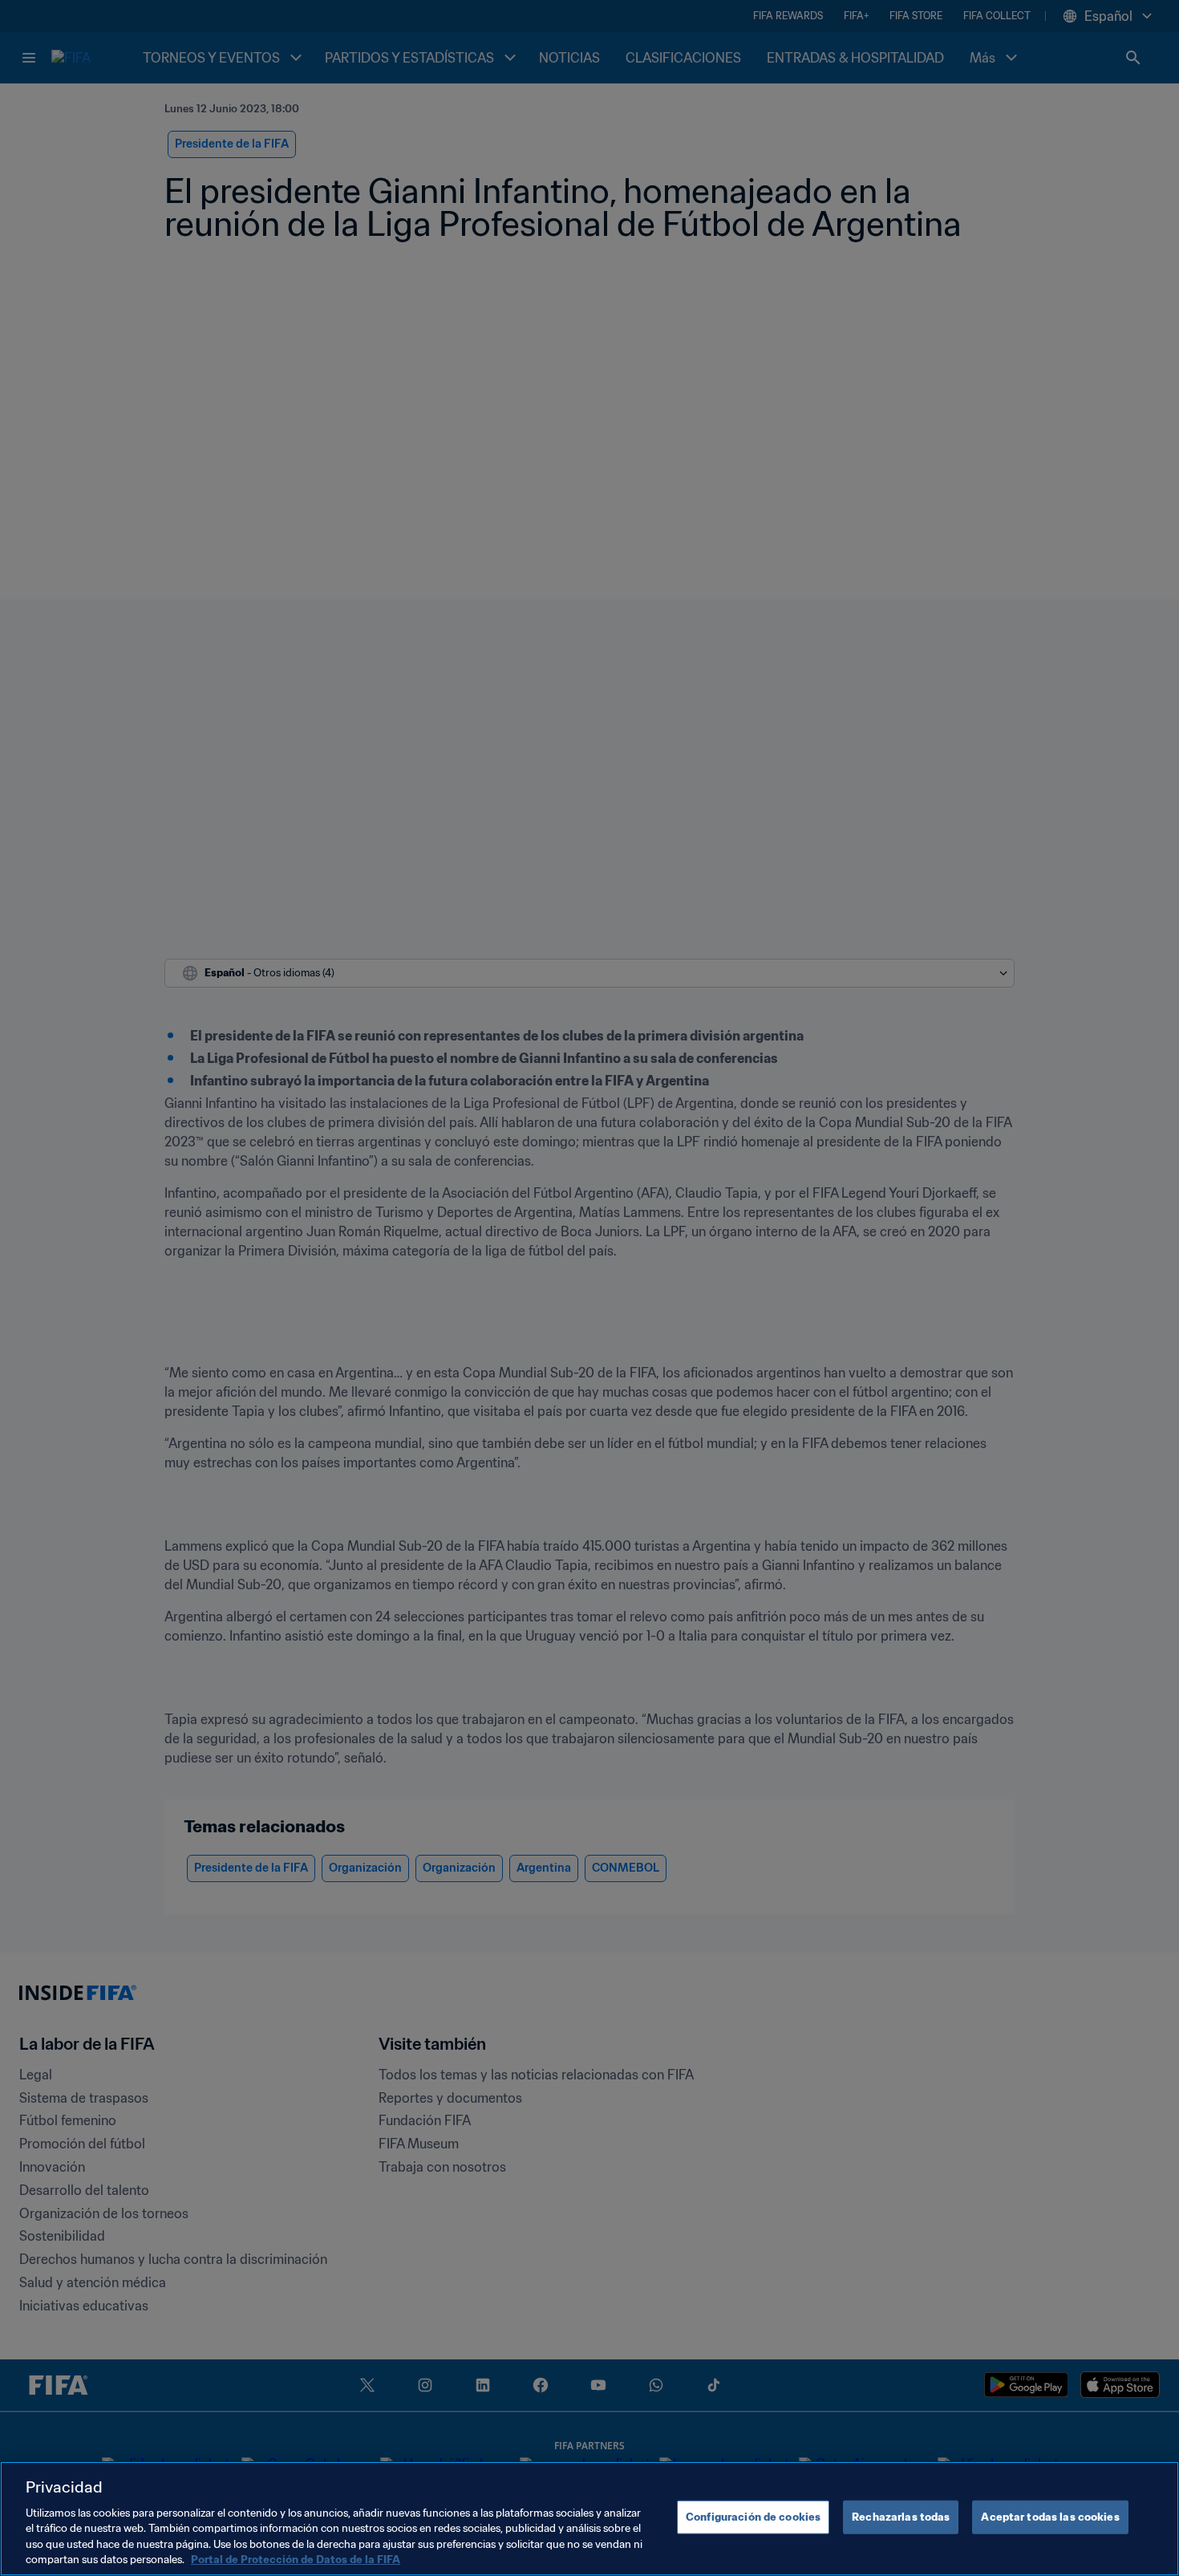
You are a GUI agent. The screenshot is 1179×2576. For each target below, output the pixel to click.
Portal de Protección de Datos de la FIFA (296, 2560)
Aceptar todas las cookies (1050, 2517)
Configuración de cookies (753, 2517)
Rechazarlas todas (901, 2517)
